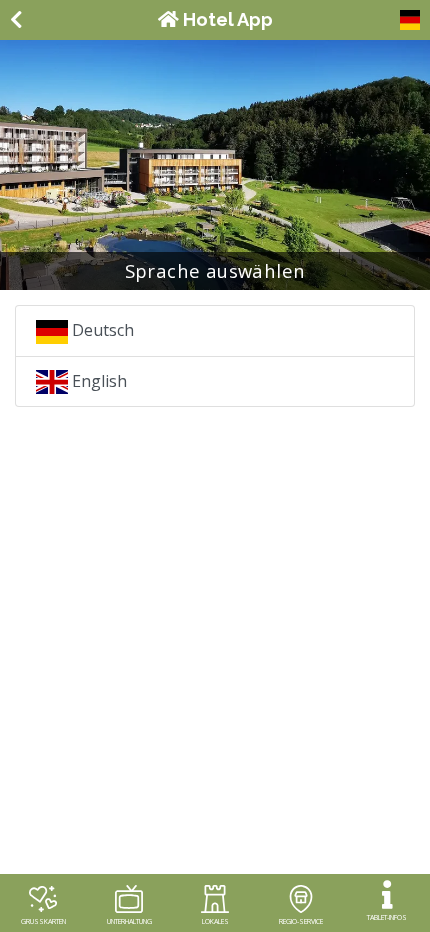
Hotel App (226, 19)
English (97, 381)
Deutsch (101, 330)
